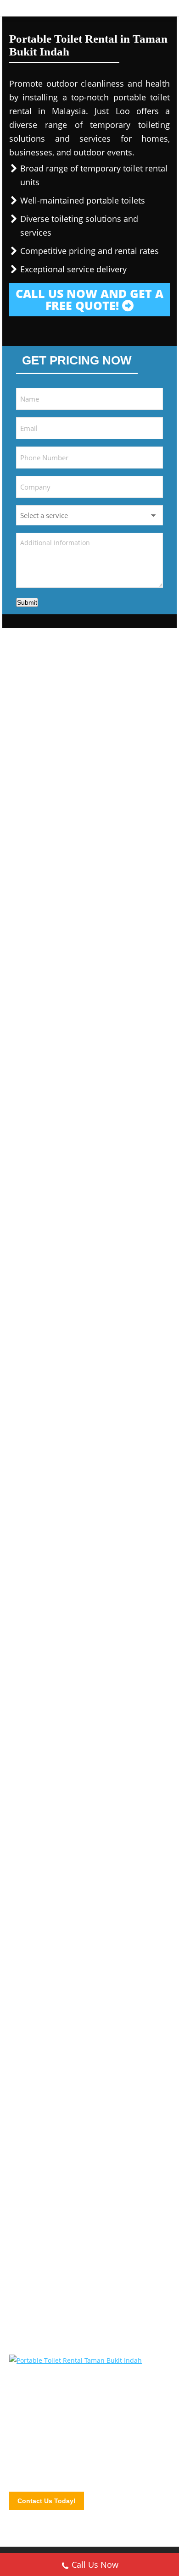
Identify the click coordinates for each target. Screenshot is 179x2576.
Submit (27, 602)
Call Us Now (95, 2565)
